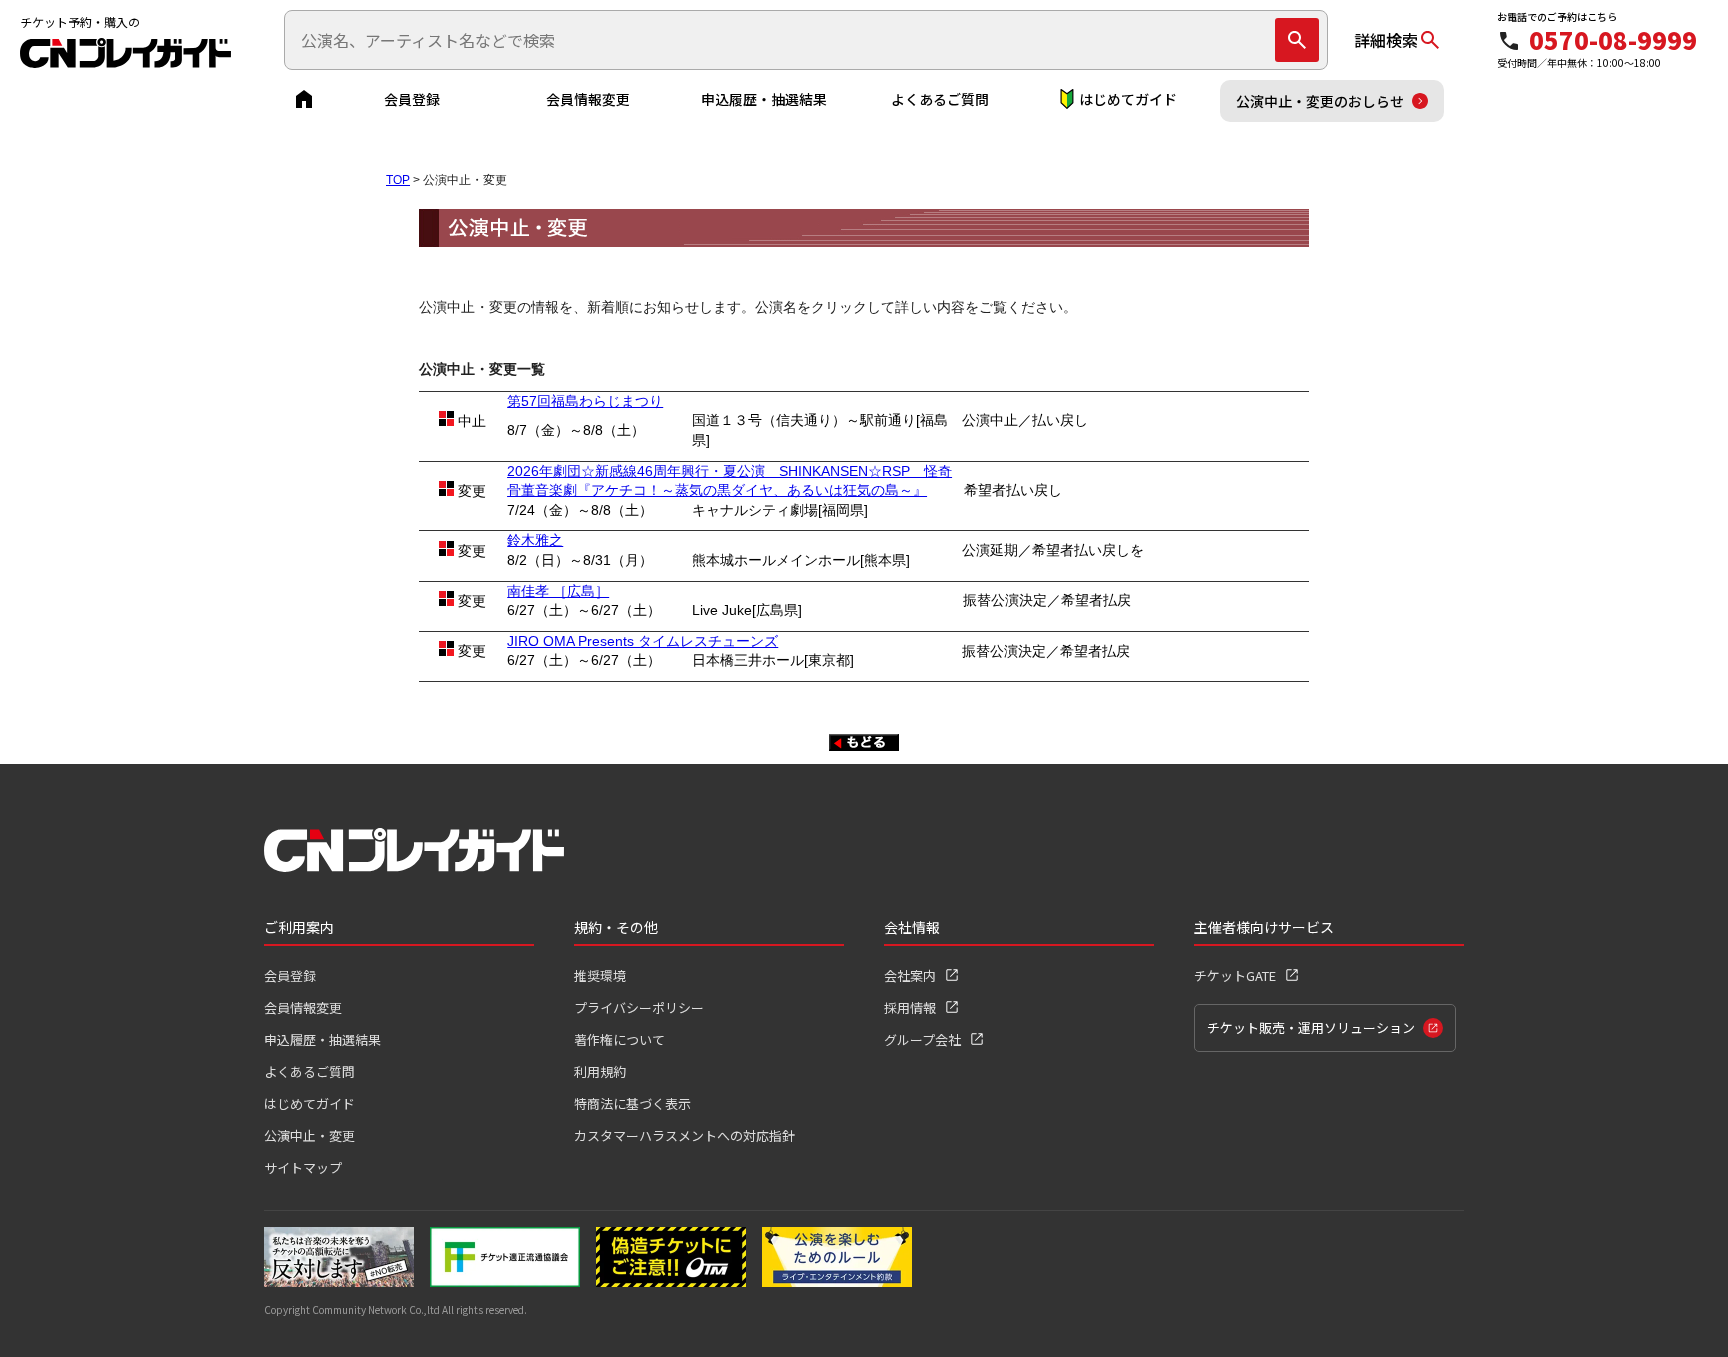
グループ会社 (922, 1039)
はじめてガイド (1128, 99)
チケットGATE (1235, 975)
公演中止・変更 (309, 1135)
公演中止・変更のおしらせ (1320, 101)
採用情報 (910, 1007)
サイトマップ (303, 1167)
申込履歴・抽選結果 (764, 99)
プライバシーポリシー (639, 1007)
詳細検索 (1386, 40)
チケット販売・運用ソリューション (1311, 1027)
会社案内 (910, 975)
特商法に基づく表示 (632, 1103)
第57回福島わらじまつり (585, 401)
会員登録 (412, 99)
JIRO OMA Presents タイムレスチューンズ (642, 641)
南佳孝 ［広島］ (558, 591)
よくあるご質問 (940, 99)
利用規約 (600, 1071)
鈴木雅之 (535, 540)
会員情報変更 (588, 99)
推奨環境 (600, 975)
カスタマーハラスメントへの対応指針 (684, 1135)
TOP (398, 180)
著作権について (619, 1039)
